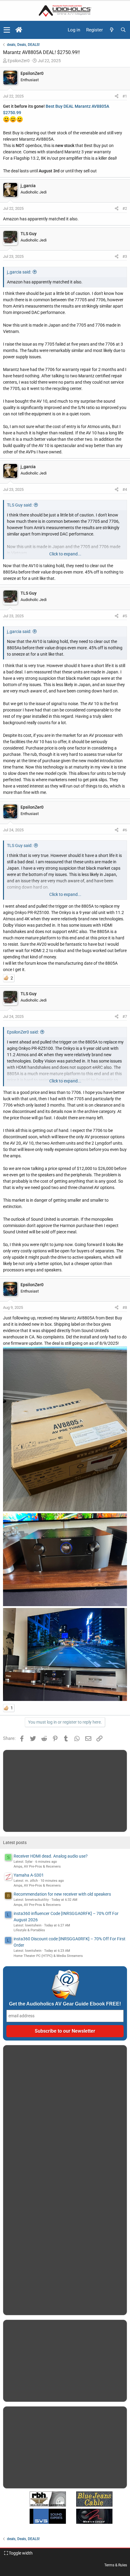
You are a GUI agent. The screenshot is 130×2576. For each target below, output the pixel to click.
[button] (7, 30)
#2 (125, 208)
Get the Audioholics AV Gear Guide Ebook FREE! (65, 2004)
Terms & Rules (116, 2565)
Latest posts (15, 1843)
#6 (125, 830)
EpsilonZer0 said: (23, 1032)
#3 (125, 256)
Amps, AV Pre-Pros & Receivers (37, 1866)
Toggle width (20, 2553)
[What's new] (112, 30)
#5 (125, 616)
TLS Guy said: (20, 505)
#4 (125, 489)
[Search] (123, 30)
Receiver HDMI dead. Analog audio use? (51, 1856)
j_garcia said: (19, 272)
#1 (125, 96)
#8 (125, 1307)
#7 (125, 1016)
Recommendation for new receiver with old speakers (62, 1894)
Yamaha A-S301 (29, 1875)
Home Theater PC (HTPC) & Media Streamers (48, 1956)
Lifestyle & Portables (29, 1930)
